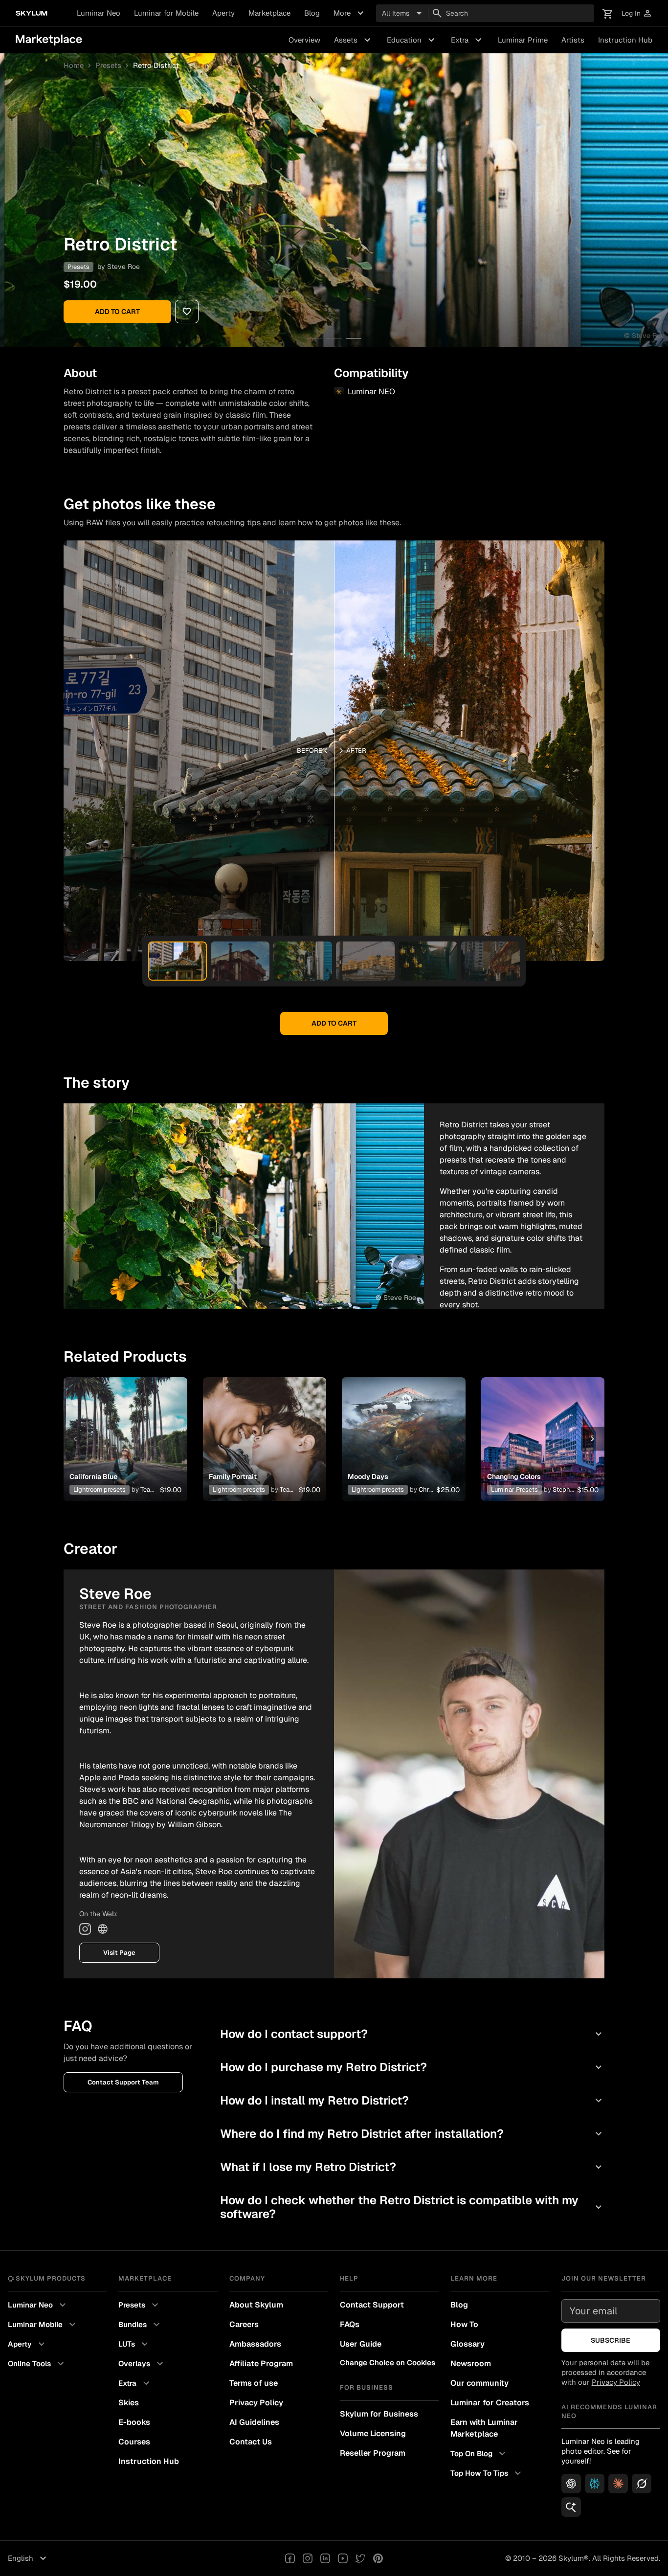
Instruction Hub (625, 40)
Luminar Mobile (43, 2325)
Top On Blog (479, 2454)
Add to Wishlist (125, 1427)
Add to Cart (117, 312)
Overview (304, 40)
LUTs (134, 2344)
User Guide (361, 2344)
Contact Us (251, 2442)
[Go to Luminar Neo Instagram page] (308, 2558)
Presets (108, 66)
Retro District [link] (156, 66)
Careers (244, 2324)
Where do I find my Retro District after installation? (412, 2134)
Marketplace (269, 13)
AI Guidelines (254, 2422)
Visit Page (119, 1953)
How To (464, 2324)
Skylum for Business (379, 2414)
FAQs (350, 2324)
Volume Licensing (373, 2433)
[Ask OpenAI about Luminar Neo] (571, 2484)
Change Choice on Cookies (388, 2363)
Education (412, 40)
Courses (134, 2442)
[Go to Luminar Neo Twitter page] (360, 2558)
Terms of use (254, 2383)
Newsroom (471, 2363)
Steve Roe (123, 267)
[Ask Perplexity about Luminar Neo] (595, 2484)
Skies (129, 2403)
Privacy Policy (256, 2403)
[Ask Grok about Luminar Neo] (642, 2484)
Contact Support (372, 2305)
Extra (468, 40)
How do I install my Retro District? (412, 2100)
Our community (479, 2383)
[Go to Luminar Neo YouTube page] (343, 2558)
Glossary (468, 2344)
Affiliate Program (261, 2363)
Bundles (140, 2325)
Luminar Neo (99, 13)
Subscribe (611, 2340)
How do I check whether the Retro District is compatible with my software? (412, 2207)
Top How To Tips (487, 2473)
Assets (354, 40)
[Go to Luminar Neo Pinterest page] (378, 2558)
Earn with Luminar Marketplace (484, 2428)
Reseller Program (373, 2453)
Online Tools (37, 2364)
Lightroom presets (100, 1490)
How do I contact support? (412, 2034)
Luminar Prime (523, 40)
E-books (134, 2422)
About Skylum (256, 2305)
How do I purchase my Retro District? (412, 2067)
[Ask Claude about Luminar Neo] (618, 2484)
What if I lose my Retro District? (412, 2167)
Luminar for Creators (490, 2403)
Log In (637, 13)
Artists (573, 40)
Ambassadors (255, 2344)
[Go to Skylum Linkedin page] (325, 2558)
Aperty (223, 13)
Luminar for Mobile (166, 13)
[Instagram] (85, 1929)
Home (74, 66)
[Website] (103, 1929)
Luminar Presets (514, 1490)
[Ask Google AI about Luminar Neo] (571, 2507)
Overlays (142, 2364)
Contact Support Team (123, 2082)
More (350, 13)
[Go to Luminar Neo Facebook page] (290, 2558)
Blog (312, 13)
